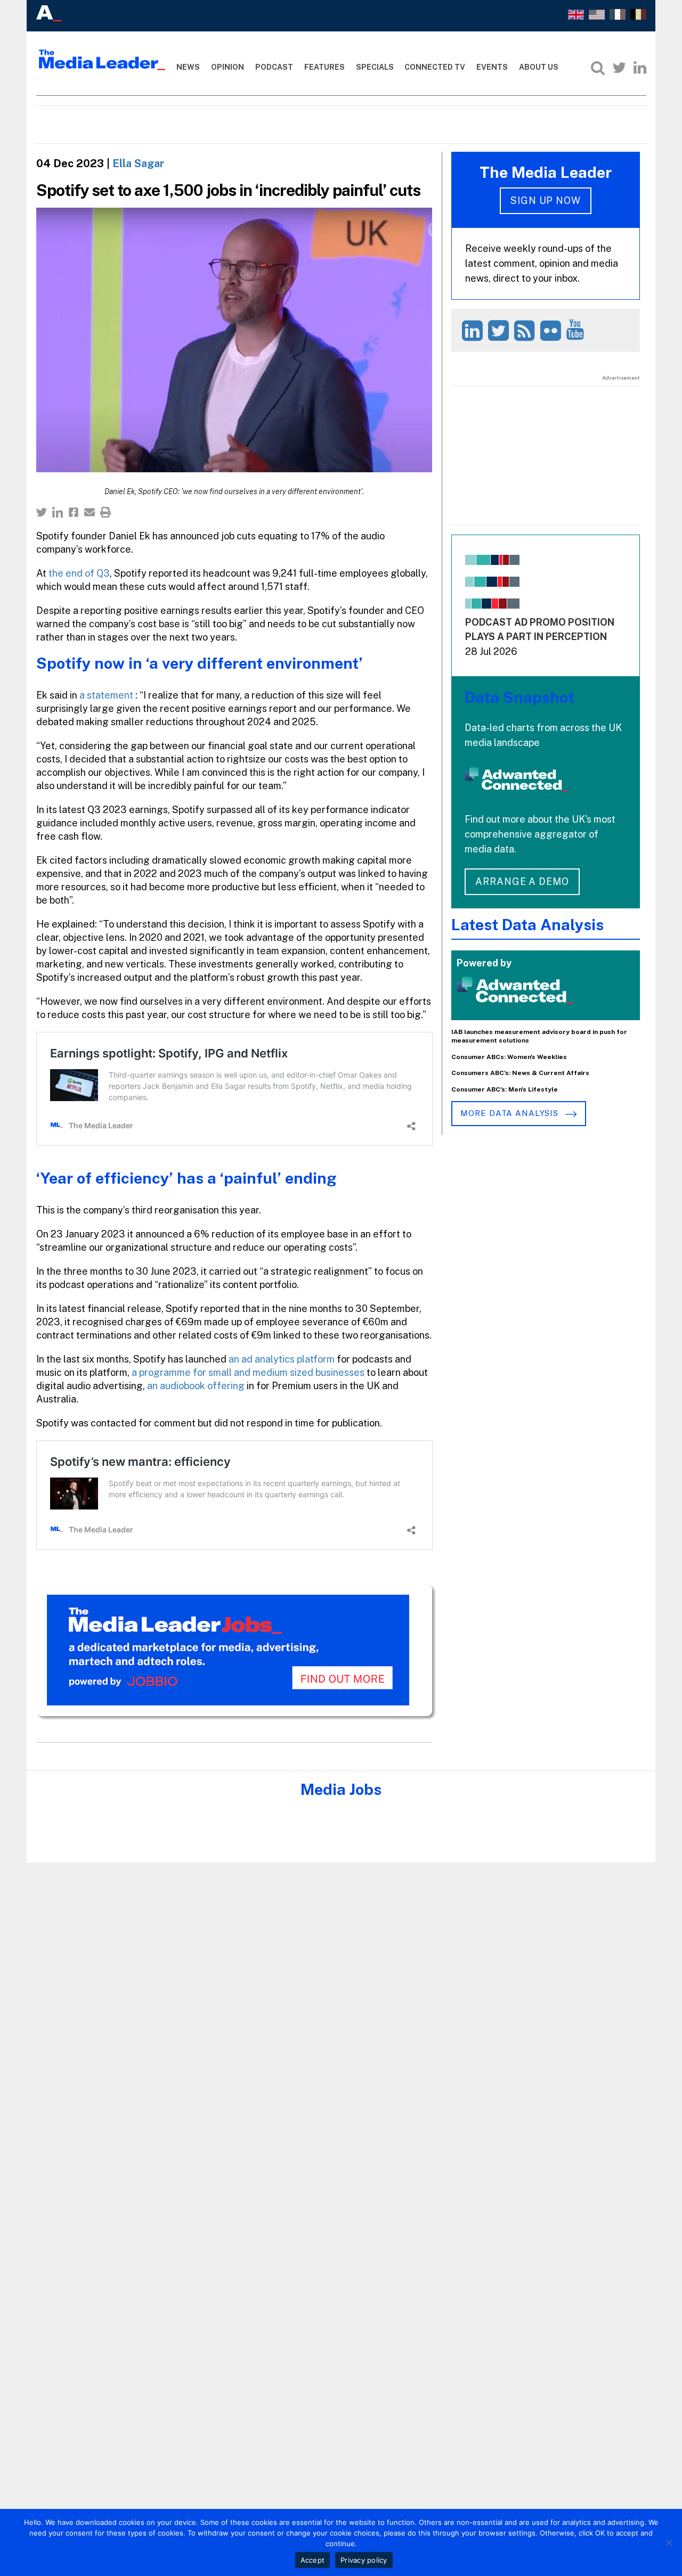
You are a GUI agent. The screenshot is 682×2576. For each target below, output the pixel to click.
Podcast (274, 67)
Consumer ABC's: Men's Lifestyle (505, 1089)
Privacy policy (364, 2560)
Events (492, 67)
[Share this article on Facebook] (74, 512)
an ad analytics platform (282, 1359)
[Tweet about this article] (42, 512)
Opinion (228, 67)
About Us (539, 67)
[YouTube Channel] (577, 329)
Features (324, 67)
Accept (313, 2560)
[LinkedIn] (640, 68)
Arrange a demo (522, 881)
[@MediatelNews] (500, 330)
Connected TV (435, 67)
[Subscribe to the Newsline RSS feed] (526, 330)
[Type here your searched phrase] (598, 68)
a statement (107, 695)
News (188, 67)
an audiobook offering (196, 1386)
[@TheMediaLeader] (619, 68)
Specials (375, 67)
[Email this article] (90, 512)
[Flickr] (552, 330)
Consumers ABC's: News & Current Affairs (520, 1073)
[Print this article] (105, 512)
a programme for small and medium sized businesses (247, 1372)
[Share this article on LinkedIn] (58, 512)
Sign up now (546, 200)
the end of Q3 (79, 573)
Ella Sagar (138, 163)
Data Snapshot (519, 697)
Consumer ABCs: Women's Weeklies (509, 1057)
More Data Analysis (510, 1113)
